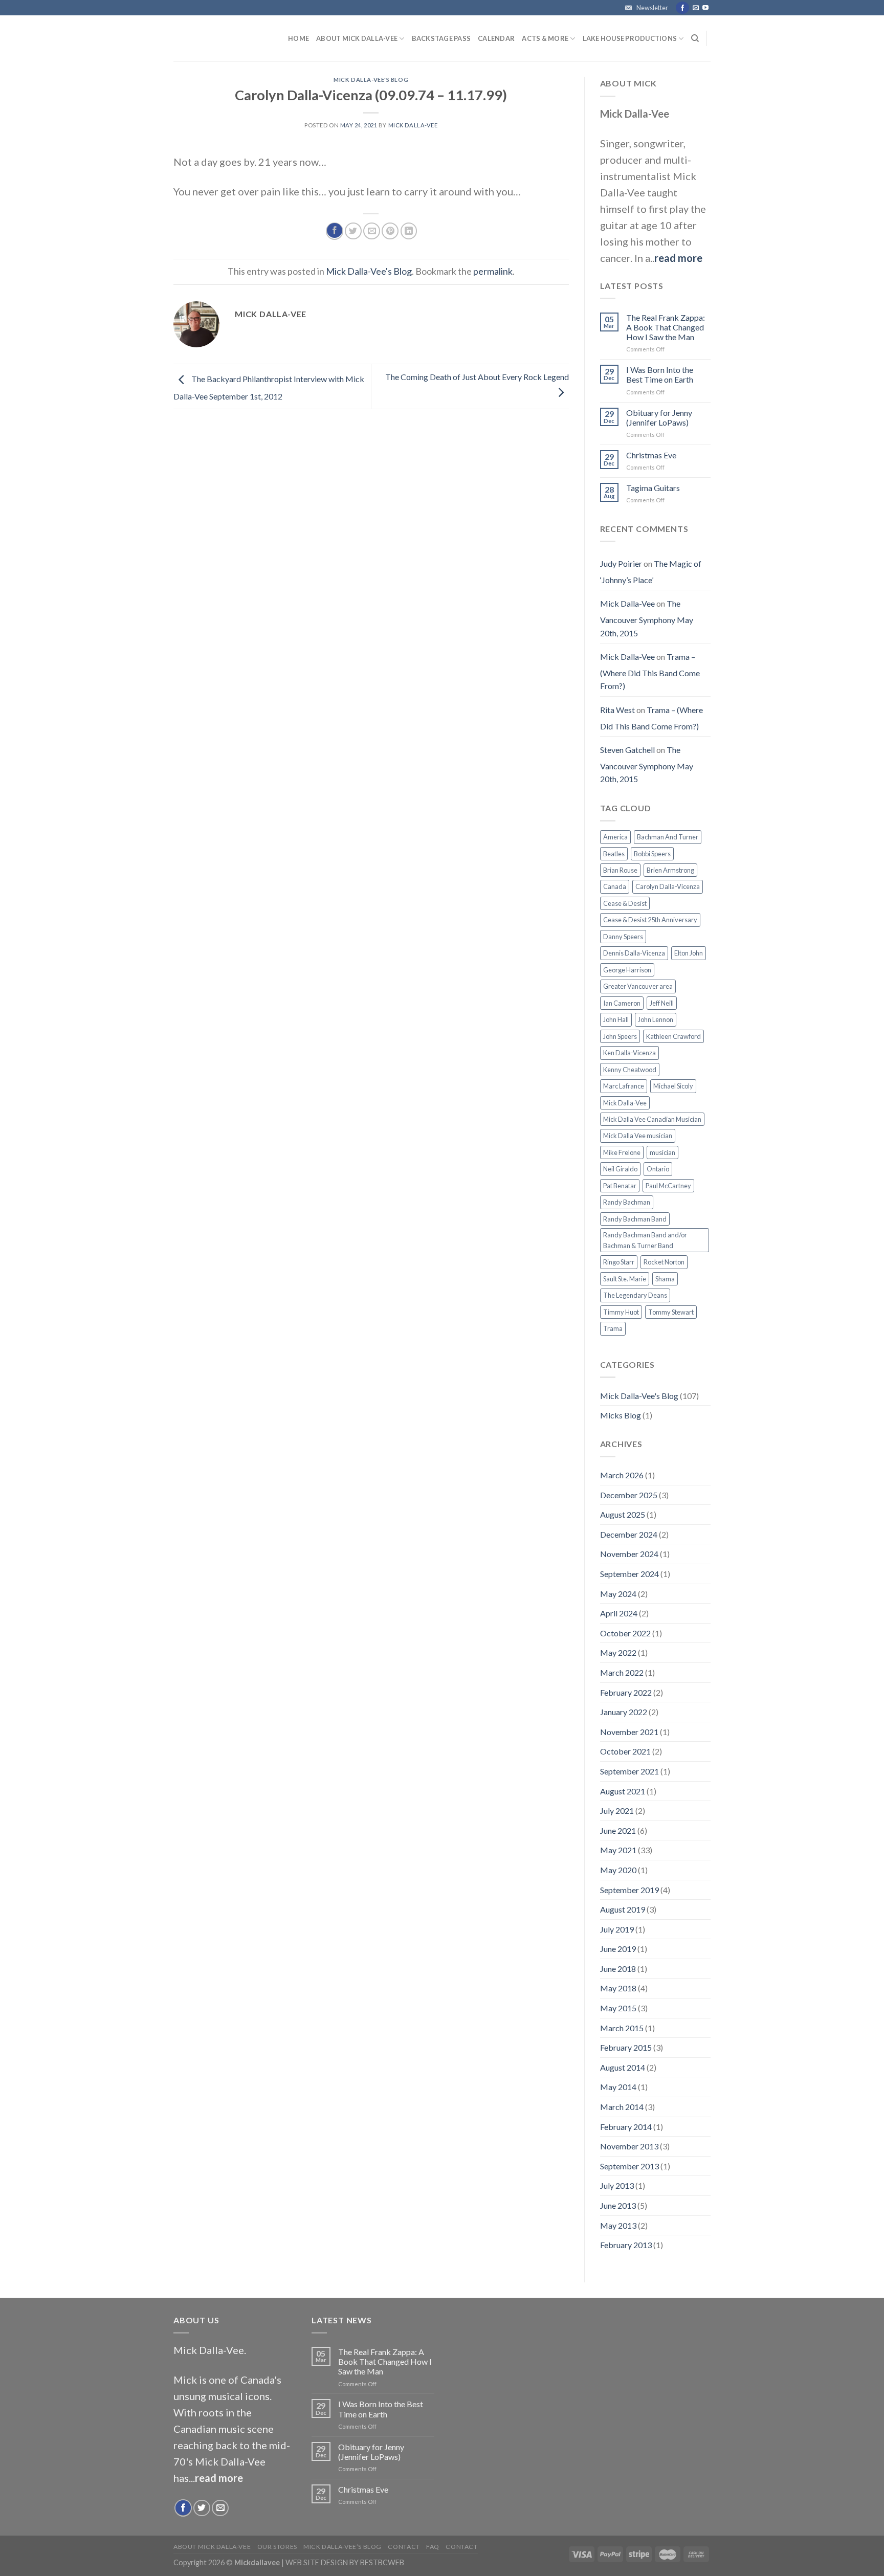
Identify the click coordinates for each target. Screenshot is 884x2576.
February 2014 (626, 2127)
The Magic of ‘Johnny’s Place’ (651, 572)
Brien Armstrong (670, 870)
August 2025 (623, 1514)
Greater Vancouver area (638, 986)
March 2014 (622, 2107)
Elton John (689, 953)
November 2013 (629, 2146)
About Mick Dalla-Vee (357, 38)
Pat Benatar (620, 1186)
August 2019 (623, 1909)
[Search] (695, 38)
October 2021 (625, 1751)
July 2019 (617, 1929)
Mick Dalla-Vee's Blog (371, 80)
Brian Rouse (620, 870)
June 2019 (618, 1949)
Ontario (658, 1169)
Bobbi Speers (652, 854)
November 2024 (629, 1554)
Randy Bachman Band (635, 1219)
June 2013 (618, 2205)
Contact (404, 2547)
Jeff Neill (662, 1003)
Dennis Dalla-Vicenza (634, 953)
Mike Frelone (622, 1152)
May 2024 (618, 1594)
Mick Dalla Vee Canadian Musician (652, 1119)
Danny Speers (623, 937)
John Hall (616, 1019)
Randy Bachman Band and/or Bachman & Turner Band (645, 1240)
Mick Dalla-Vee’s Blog (342, 2547)
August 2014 (623, 2067)
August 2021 (623, 1791)
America (615, 837)
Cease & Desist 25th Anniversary (650, 920)
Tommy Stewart (671, 1312)
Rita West (617, 710)
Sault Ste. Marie (625, 1279)
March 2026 (622, 1475)
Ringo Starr (619, 1262)
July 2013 (617, 2185)
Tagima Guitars (653, 488)
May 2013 (618, 2225)
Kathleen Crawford (673, 1036)
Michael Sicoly (673, 1086)
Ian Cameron (622, 1003)
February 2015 (626, 2047)
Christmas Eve (651, 455)
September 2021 (629, 1771)
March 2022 (622, 1672)
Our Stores (277, 2547)
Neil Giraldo (620, 1169)
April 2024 (619, 1613)
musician (662, 1152)
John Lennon (656, 1019)
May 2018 (618, 1988)
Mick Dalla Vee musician (638, 1136)
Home (299, 38)
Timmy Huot (621, 1312)
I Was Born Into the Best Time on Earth (660, 374)
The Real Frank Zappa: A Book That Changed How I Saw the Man (666, 327)
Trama (613, 1328)
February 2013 (626, 2245)
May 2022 (618, 1652)
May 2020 (618, 1870)
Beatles (614, 854)
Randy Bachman (627, 1202)
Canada (615, 886)
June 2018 (618, 1969)
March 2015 (622, 2028)
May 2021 (618, 1850)
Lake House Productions (630, 38)
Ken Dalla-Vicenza (629, 1053)
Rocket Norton (664, 1262)
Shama (665, 1279)
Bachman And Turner (668, 837)
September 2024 (629, 1574)
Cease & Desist (625, 903)
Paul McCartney (668, 1186)
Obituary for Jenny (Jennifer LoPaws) (659, 417)
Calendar (496, 38)
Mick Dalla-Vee (413, 125)
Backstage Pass (441, 38)
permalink (493, 271)
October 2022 (625, 1633)
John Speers (620, 1036)
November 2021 (629, 1732)
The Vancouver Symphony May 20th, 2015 (647, 618)
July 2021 (617, 1811)
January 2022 (624, 1712)
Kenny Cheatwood (630, 1070)
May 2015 (618, 2008)
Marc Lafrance (624, 1086)
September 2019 (629, 1890)
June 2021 (618, 1830)
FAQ (433, 2547)
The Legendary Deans (635, 1295)
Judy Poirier (621, 563)
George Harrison (627, 970)
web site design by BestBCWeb (345, 2562)
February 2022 (626, 1692)
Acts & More (545, 38)
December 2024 (629, 1534)
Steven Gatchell (627, 750)
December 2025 (629, 1495)
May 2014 (618, 2087)
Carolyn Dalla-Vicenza (668, 886)
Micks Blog (621, 1415)
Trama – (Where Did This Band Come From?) (650, 671)
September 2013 (629, 2166)
